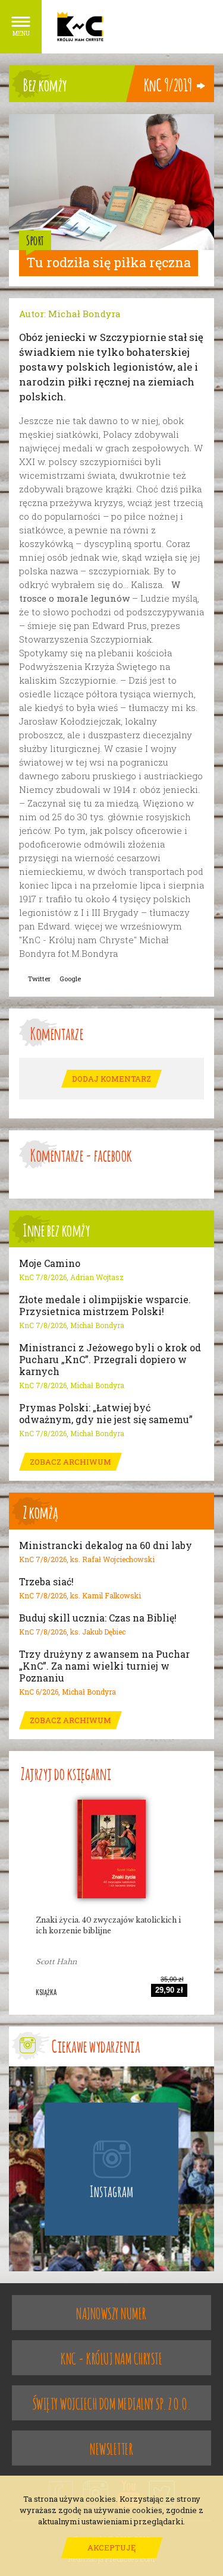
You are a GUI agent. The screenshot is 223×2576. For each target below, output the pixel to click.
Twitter (39, 979)
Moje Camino (50, 1263)
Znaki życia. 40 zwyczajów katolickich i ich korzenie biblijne (108, 1925)
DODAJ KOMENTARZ (111, 1079)
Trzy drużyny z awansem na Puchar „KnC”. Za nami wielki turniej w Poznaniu (104, 1666)
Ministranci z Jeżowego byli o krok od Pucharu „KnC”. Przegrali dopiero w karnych (110, 1360)
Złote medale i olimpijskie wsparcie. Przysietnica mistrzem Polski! (105, 1306)
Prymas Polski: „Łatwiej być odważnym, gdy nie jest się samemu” (106, 1414)
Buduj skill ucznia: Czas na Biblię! (98, 1618)
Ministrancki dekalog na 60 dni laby (106, 1545)
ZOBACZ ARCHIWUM (70, 1462)
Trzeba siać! (46, 1582)
